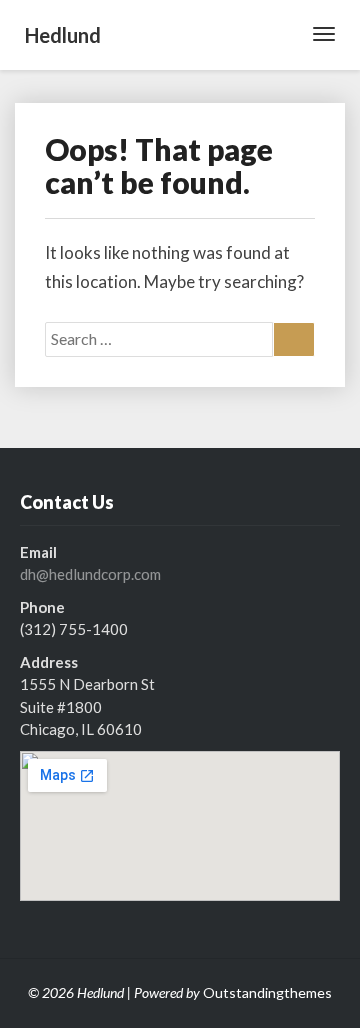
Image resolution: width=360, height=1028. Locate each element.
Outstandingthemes (267, 992)
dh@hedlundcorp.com (90, 574)
